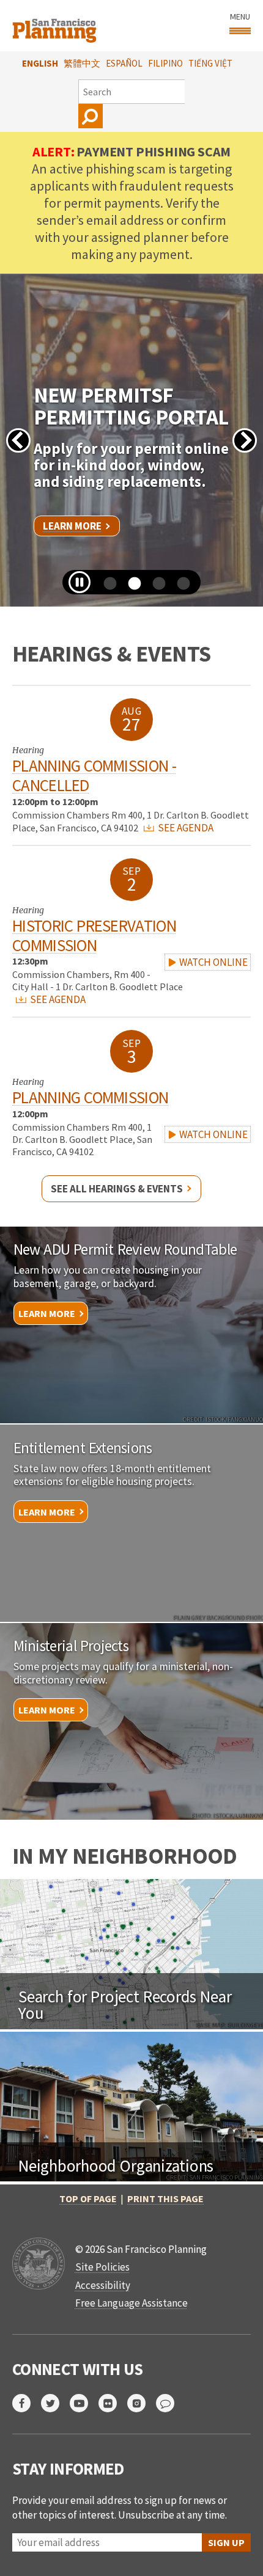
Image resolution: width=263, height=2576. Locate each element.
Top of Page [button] (88, 2198)
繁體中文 (82, 63)
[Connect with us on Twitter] (55, 2403)
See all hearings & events (117, 1189)
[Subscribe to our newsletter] (170, 2403)
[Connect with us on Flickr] (113, 2403)
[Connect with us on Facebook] (27, 2403)
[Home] (56, 26)
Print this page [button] (165, 2198)
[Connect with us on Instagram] (142, 2403)
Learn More (72, 526)
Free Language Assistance (131, 2303)
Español (124, 63)
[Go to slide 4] (179, 588)
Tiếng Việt (210, 63)
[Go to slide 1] (106, 588)
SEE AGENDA (185, 828)
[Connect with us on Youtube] (84, 2403)
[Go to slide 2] (130, 588)
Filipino (165, 63)
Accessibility (103, 2285)
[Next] (245, 440)
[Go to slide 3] (155, 588)
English (40, 63)
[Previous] (18, 440)
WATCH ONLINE (213, 962)
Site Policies (102, 2267)
